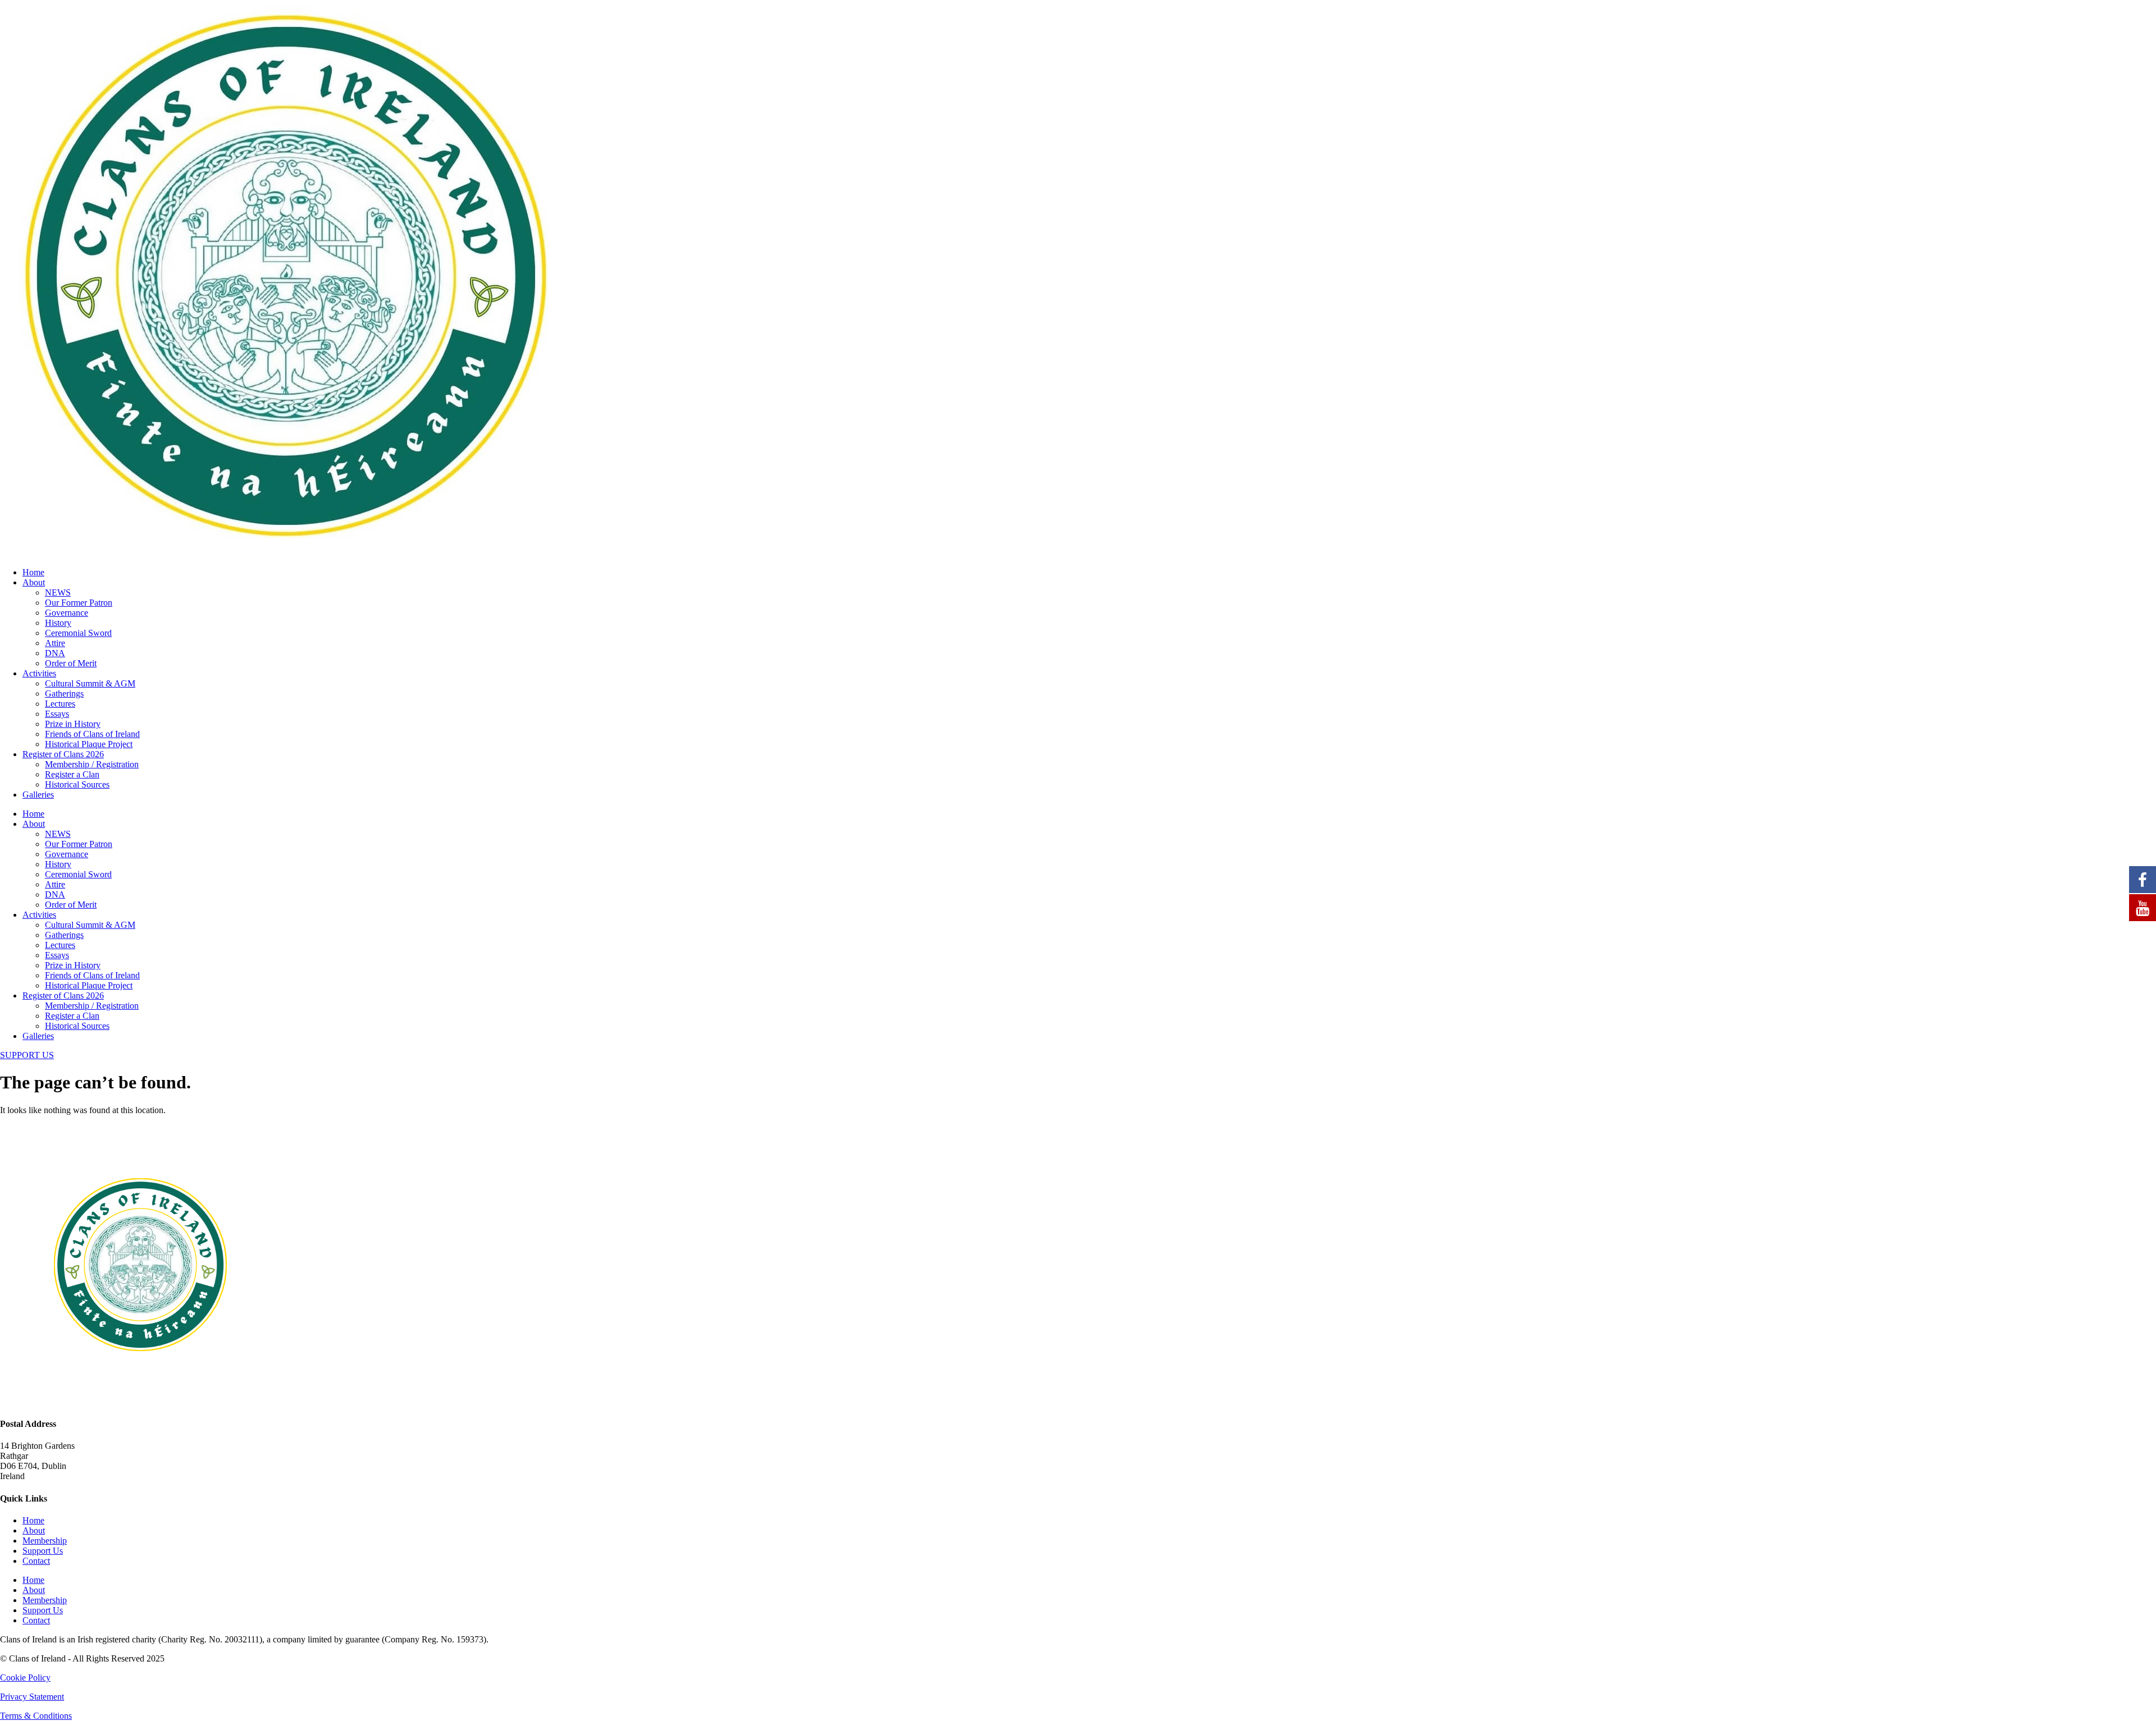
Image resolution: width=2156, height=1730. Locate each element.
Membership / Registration (92, 764)
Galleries (38, 795)
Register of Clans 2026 (63, 754)
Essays (57, 714)
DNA (55, 653)
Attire (55, 643)
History (58, 623)
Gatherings (64, 694)
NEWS (58, 592)
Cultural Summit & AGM (90, 683)
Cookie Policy (25, 1678)
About (34, 582)
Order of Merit (71, 663)
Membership (45, 1541)
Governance (67, 613)
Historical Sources (77, 784)
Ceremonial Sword (78, 633)
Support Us (43, 1551)
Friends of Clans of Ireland (92, 734)
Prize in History (73, 724)
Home (33, 572)
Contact (36, 1561)
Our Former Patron (79, 603)
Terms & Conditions (36, 1716)
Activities (39, 673)
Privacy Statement (32, 1697)
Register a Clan (72, 774)
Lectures (60, 704)
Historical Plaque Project (89, 744)
